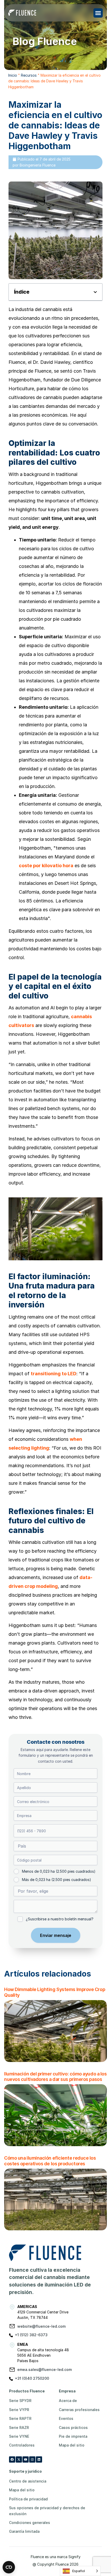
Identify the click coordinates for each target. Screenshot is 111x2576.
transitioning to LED (54, 1374)
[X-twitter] (19, 2459)
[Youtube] (26, 2459)
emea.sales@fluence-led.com (45, 2369)
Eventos (66, 2418)
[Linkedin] (39, 2459)
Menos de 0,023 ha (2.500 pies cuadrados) (59, 1871)
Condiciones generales (30, 2523)
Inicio (13, 75)
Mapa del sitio (72, 2445)
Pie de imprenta (73, 2436)
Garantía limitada (24, 2531)
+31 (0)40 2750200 (32, 2378)
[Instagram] (32, 2459)
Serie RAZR (19, 2427)
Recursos (29, 75)
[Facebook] (12, 2459)
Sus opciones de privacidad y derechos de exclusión (47, 2511)
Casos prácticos (73, 2427)
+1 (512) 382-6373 (31, 2335)
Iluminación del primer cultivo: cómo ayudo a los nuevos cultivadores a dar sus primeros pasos (55, 2077)
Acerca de (68, 2401)
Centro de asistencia (28, 2481)
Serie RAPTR (20, 2418)
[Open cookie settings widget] (9, 2567)
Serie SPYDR (20, 2401)
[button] (98, 13)
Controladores (22, 2445)
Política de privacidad (28, 2499)
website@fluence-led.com (41, 2326)
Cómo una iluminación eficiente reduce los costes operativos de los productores (50, 2161)
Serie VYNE (19, 2436)
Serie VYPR (19, 2410)
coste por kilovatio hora (46, 866)
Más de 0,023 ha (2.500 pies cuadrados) (57, 1880)
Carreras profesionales (79, 2410)
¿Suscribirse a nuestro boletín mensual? (60, 1919)
